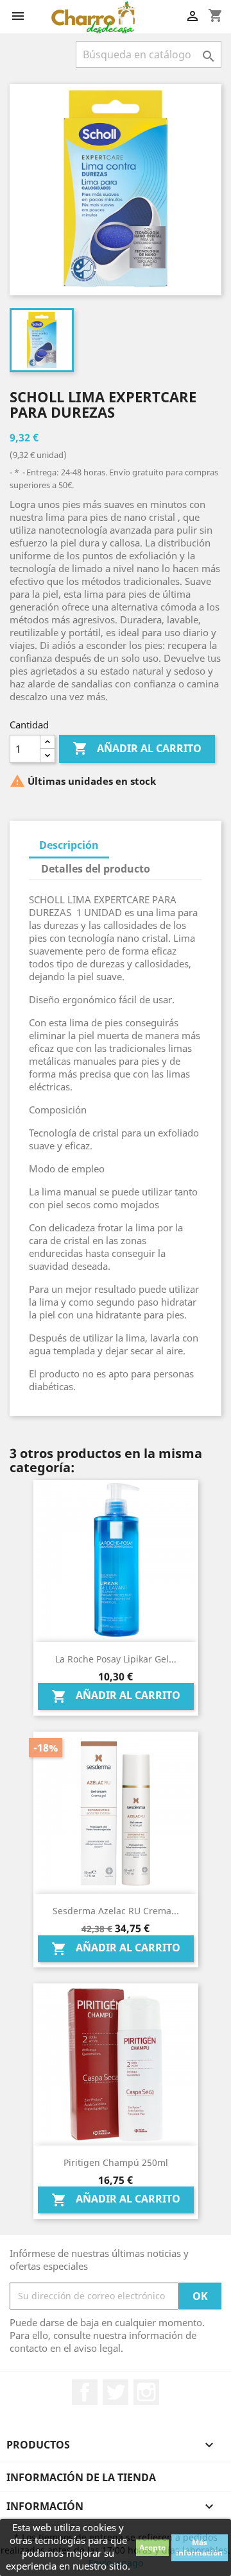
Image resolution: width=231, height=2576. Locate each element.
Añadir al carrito (137, 748)
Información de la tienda (81, 2477)
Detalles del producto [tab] (96, 869)
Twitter (116, 2392)
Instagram (146, 2392)
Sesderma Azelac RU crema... (116, 1911)
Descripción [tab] (69, 845)
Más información (199, 2547)
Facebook (85, 2392)
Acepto (152, 2547)
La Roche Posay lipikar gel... (116, 1659)
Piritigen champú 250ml (116, 2162)
